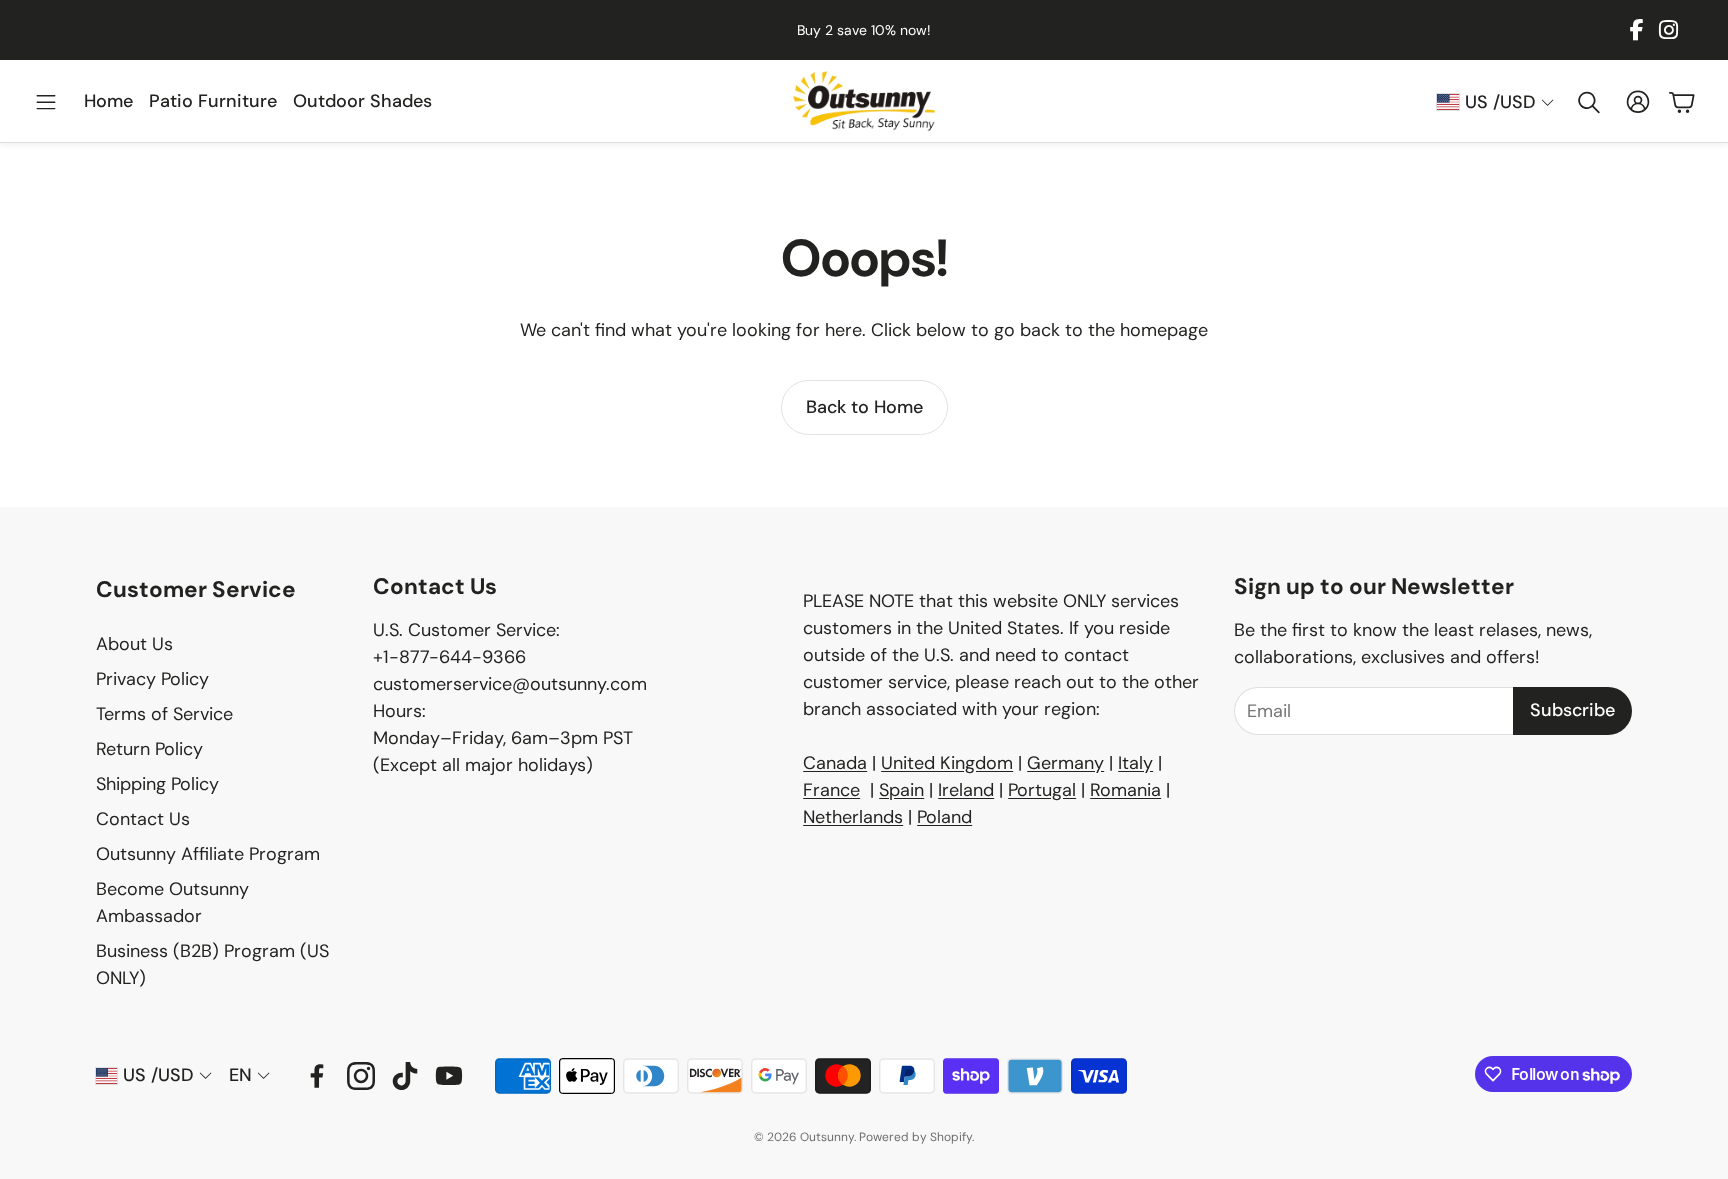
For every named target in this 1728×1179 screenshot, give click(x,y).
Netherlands (853, 817)
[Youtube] (449, 1076)
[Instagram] (1668, 30)
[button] (46, 102)
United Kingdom (947, 763)
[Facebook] (1637, 30)
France (831, 790)
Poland (944, 817)
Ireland (966, 790)
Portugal (1042, 790)
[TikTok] (405, 1076)
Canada (835, 763)
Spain (901, 790)
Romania (1125, 790)
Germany (1065, 763)
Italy (1135, 763)
